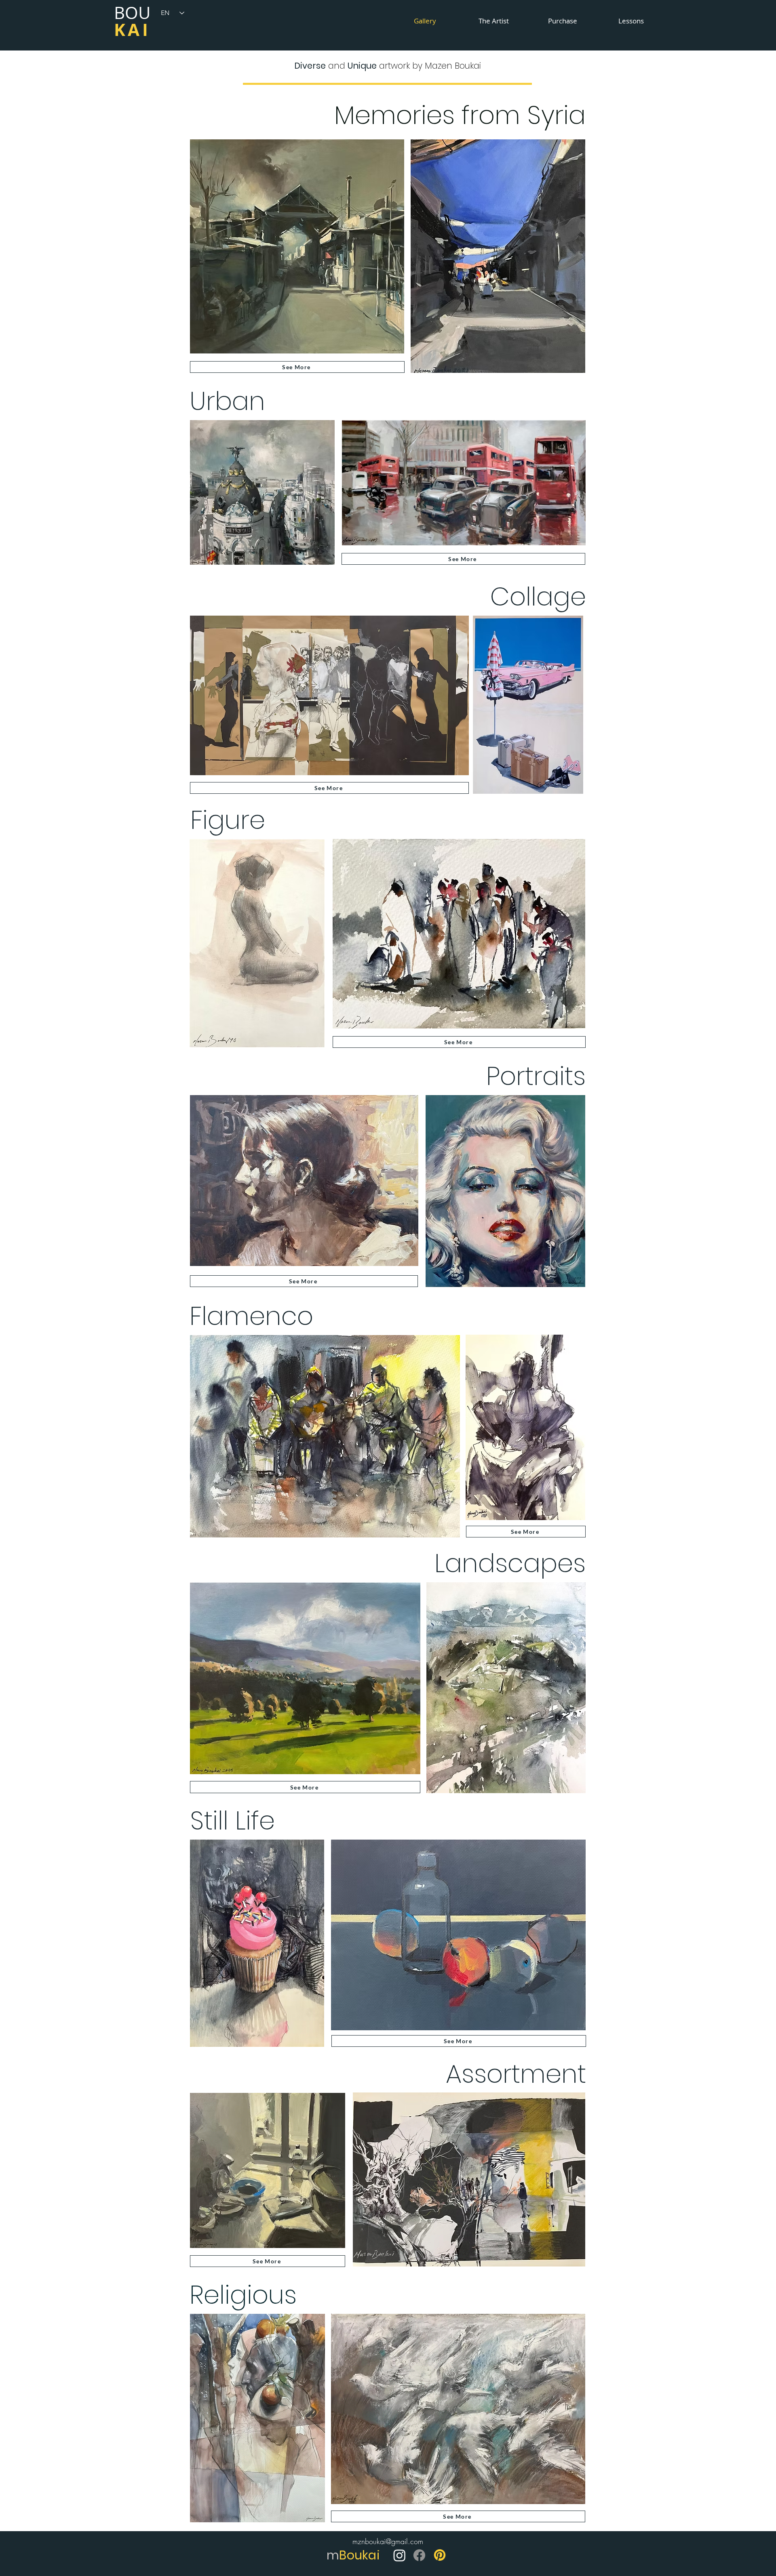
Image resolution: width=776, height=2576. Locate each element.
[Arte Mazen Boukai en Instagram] (400, 2555)
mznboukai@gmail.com (388, 2541)
